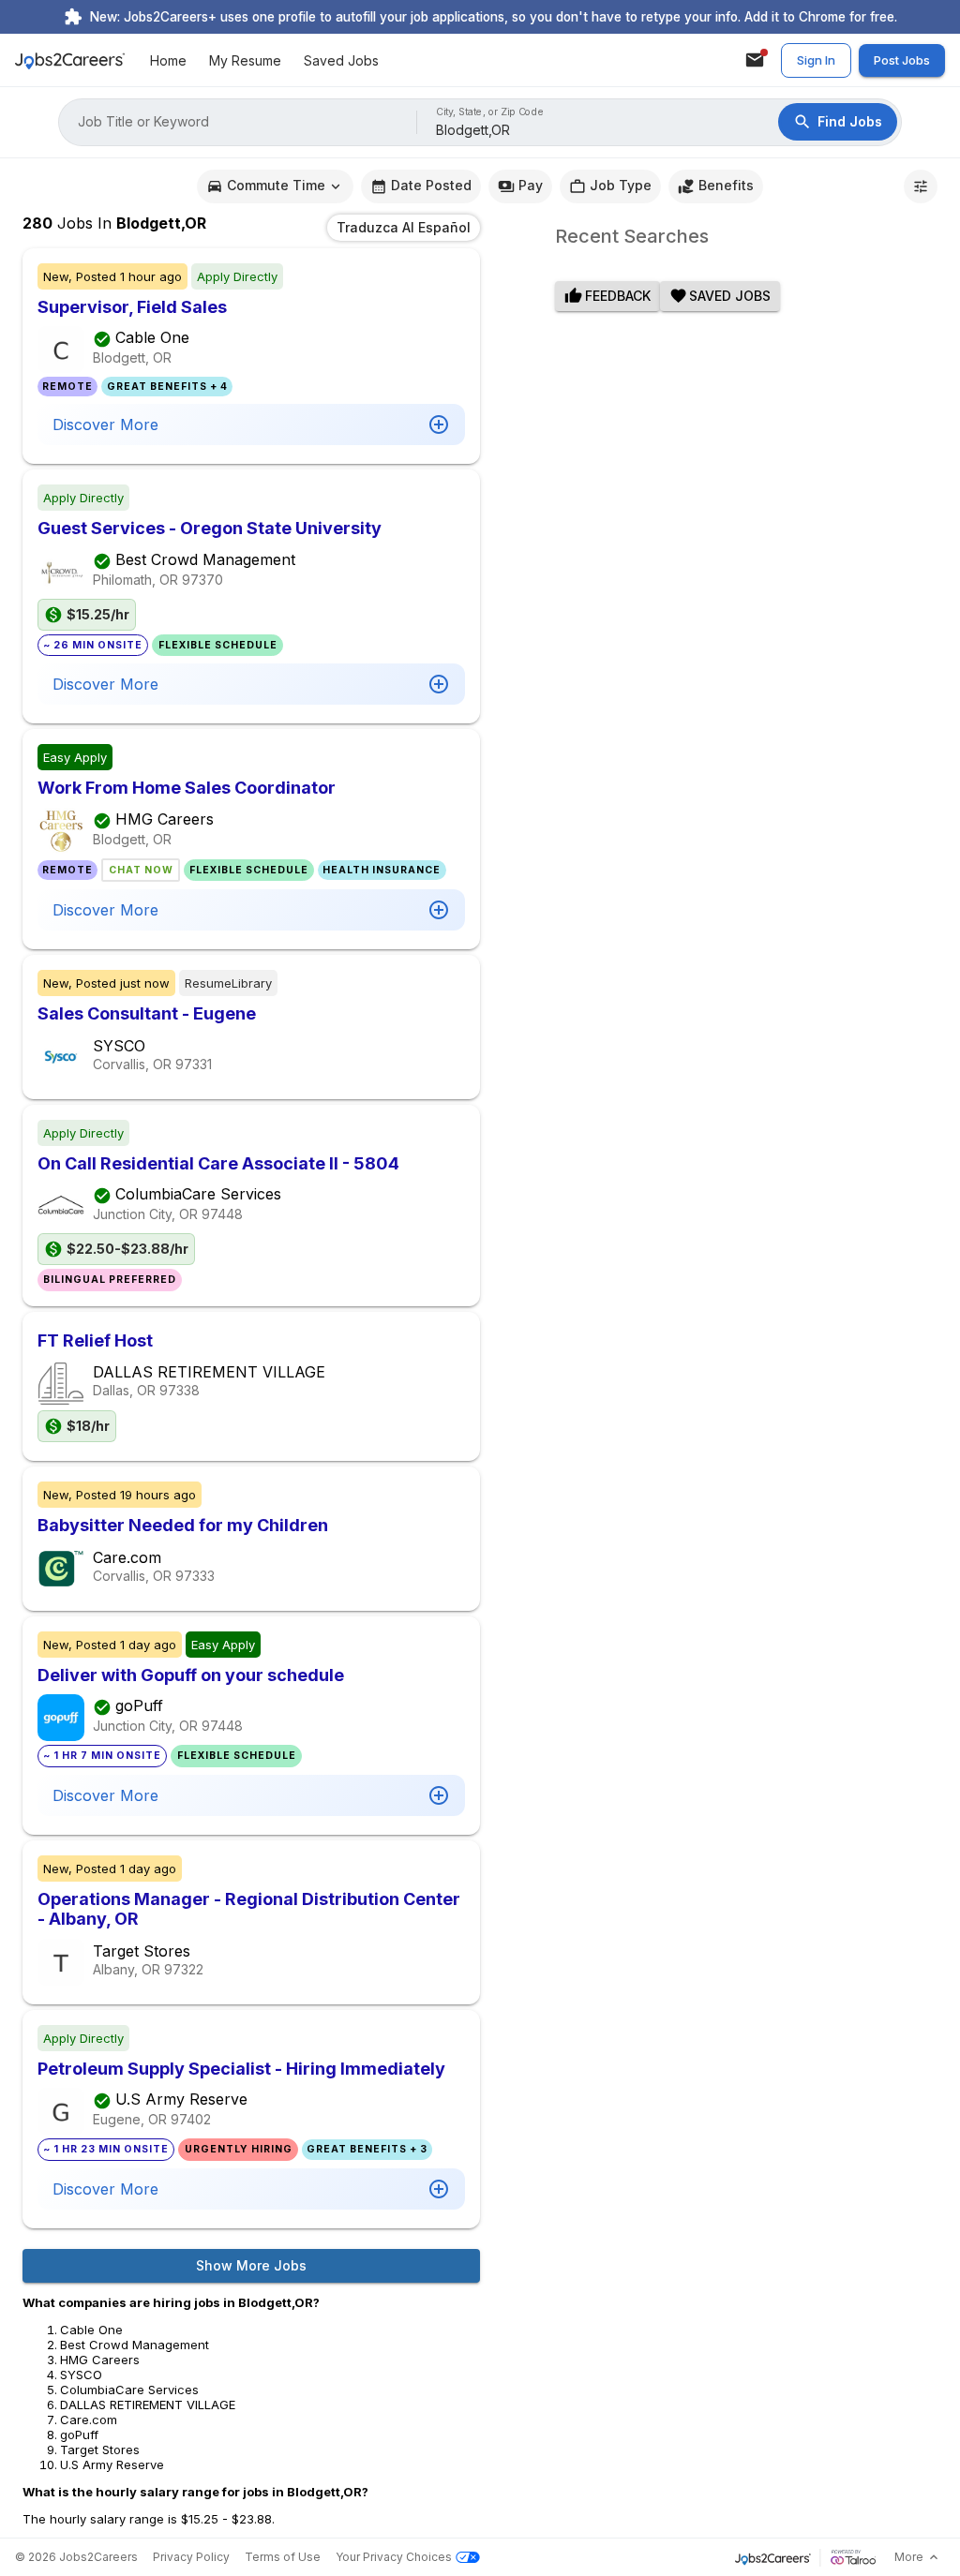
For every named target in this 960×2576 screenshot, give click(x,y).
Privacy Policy (191, 2557)
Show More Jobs (251, 2265)
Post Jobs (902, 60)
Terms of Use (283, 2557)
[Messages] (755, 60)
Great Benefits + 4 (167, 387)
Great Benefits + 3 (367, 2149)
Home (168, 60)
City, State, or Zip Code (490, 112)
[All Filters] (921, 186)
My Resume (245, 60)
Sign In (816, 60)
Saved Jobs (341, 60)
